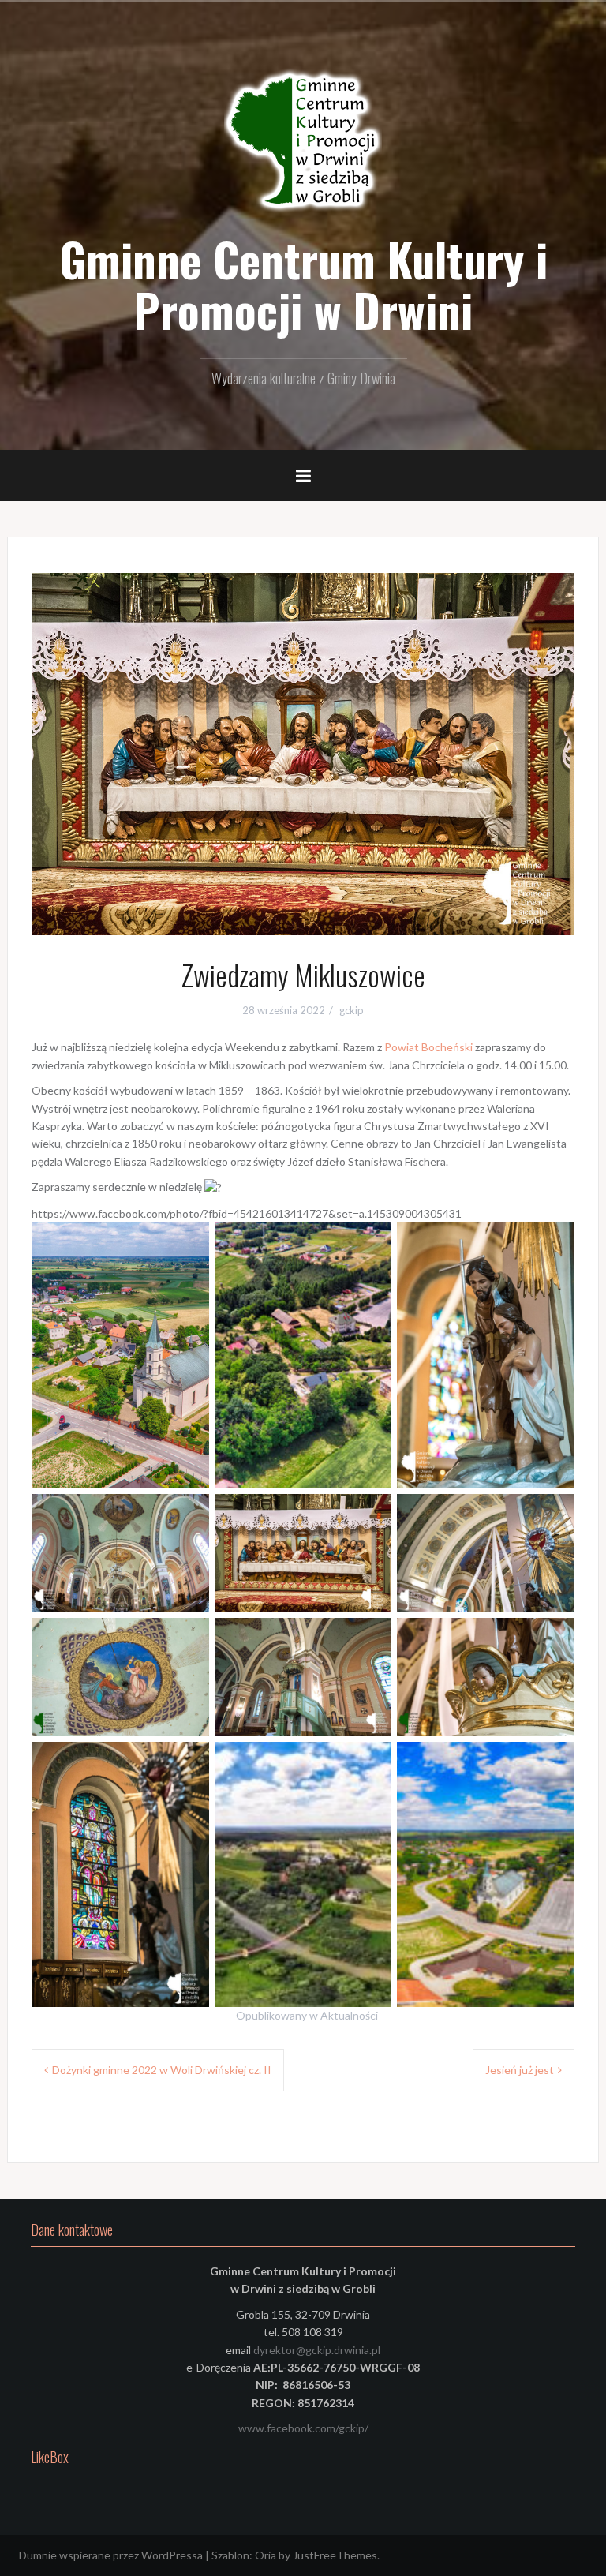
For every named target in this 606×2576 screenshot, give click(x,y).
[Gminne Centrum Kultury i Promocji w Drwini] (303, 142)
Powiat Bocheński (428, 1047)
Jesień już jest (520, 2070)
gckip (352, 1010)
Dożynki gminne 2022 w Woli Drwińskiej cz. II (162, 2070)
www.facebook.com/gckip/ (303, 2428)
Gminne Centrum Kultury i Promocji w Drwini (303, 284)
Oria (266, 2555)
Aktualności (349, 2015)
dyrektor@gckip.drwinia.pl (317, 2350)
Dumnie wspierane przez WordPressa (111, 2555)
